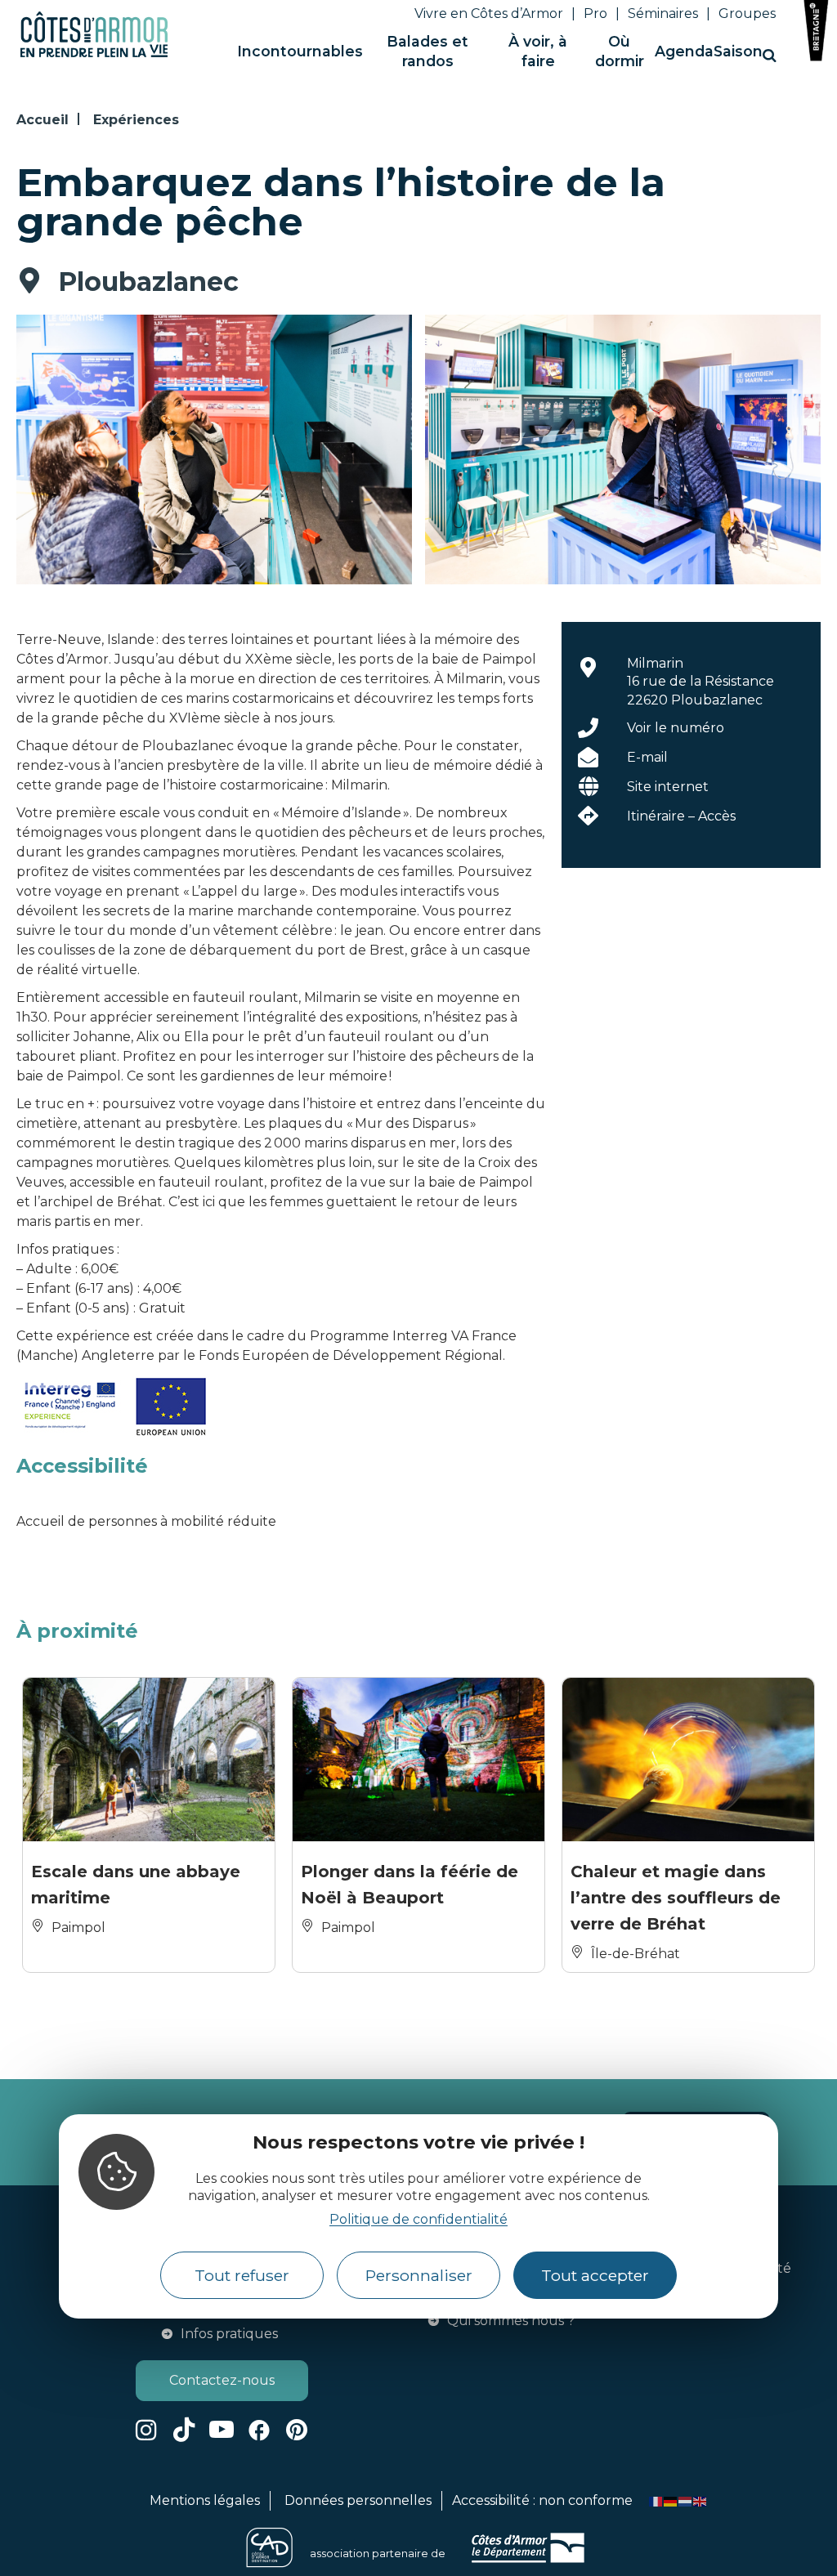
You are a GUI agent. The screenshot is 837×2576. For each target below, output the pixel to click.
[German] (671, 2500)
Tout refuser (242, 2275)
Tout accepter (595, 2275)
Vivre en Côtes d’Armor (489, 13)
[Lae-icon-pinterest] (297, 2430)
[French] (656, 2500)
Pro (595, 13)
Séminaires (663, 13)
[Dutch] (686, 2500)
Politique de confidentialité (418, 2219)
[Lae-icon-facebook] (259, 2430)
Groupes (747, 13)
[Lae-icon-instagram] (146, 2430)
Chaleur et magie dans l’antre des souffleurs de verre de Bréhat (676, 1898)
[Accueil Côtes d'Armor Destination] (94, 54)
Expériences (136, 120)
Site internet (668, 787)
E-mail (647, 757)
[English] (700, 2500)
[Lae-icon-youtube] (222, 2430)
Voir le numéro (676, 728)
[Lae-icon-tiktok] (184, 2430)
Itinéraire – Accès (681, 816)
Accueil (43, 120)
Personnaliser (419, 2275)
